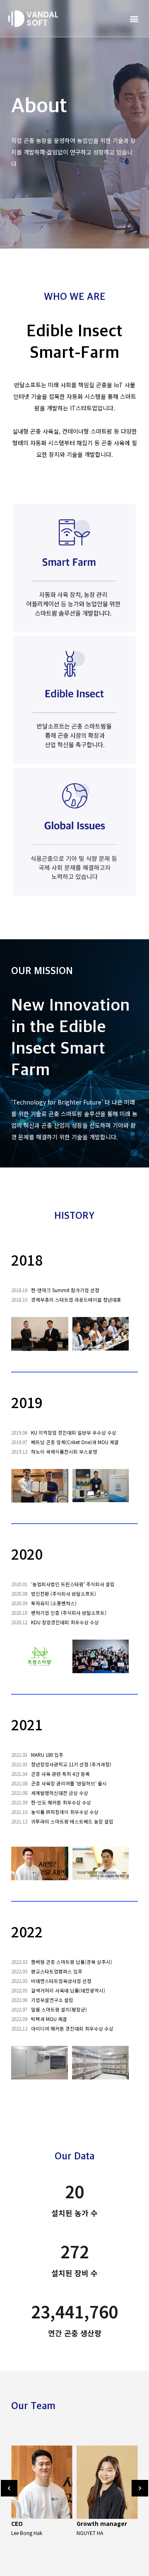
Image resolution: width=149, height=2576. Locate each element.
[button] (134, 18)
